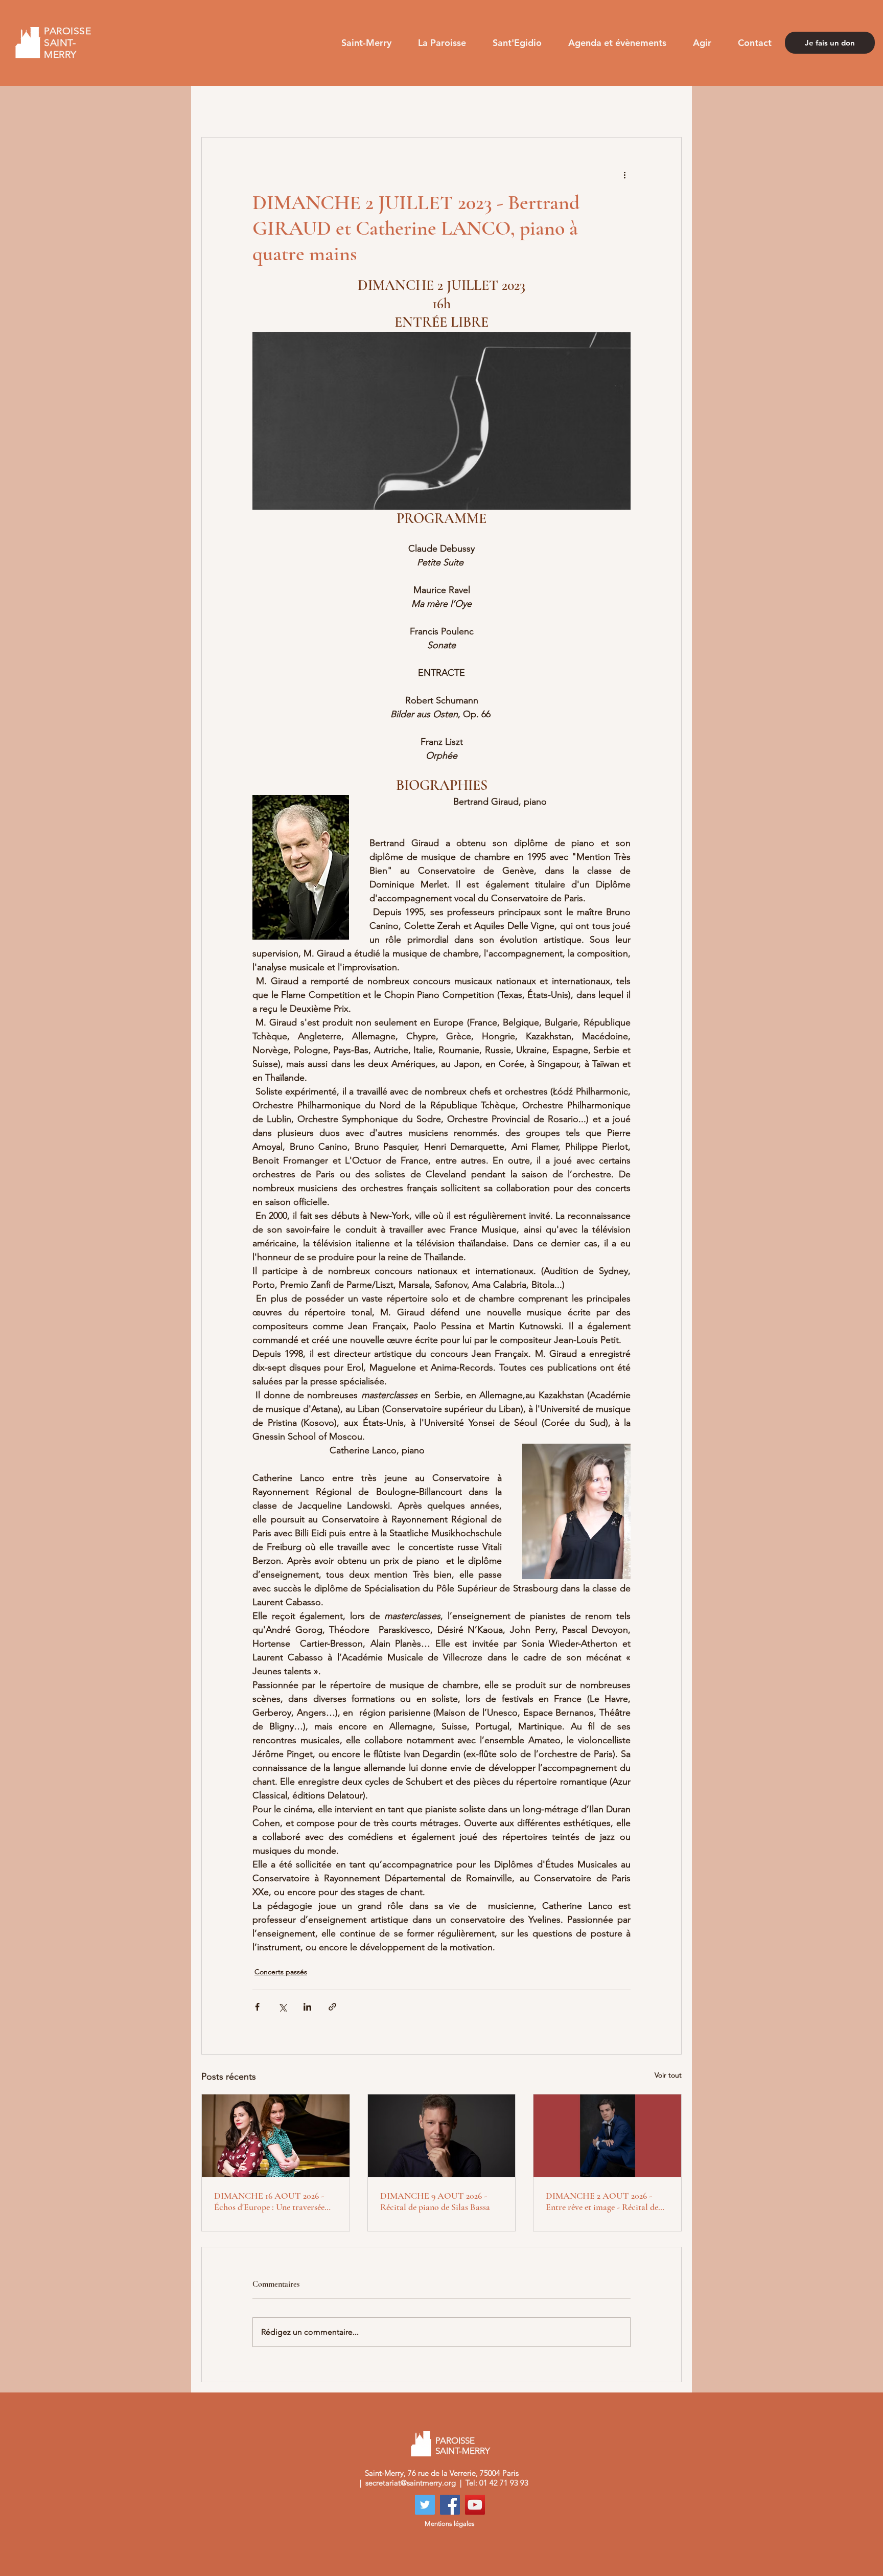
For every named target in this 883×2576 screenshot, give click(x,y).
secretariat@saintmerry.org (411, 2483)
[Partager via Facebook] (257, 2007)
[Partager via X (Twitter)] (282, 2007)
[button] (366, 43)
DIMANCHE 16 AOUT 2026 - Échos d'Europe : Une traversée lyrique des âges (269, 2201)
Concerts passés (281, 1972)
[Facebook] (450, 2505)
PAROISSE (455, 2441)
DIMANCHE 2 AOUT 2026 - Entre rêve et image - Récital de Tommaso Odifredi (602, 2201)
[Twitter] (425, 2505)
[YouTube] (475, 2505)
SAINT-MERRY (464, 2451)
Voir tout (668, 2075)
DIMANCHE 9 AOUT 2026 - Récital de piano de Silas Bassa (435, 2201)
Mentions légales (450, 2524)
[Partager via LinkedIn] (307, 2007)
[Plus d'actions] (624, 174)
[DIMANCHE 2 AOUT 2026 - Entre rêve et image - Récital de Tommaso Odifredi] (607, 2136)
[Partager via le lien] (332, 2007)
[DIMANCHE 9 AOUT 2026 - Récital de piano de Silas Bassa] (442, 2136)
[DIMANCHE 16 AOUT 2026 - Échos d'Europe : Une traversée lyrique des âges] (276, 2136)
